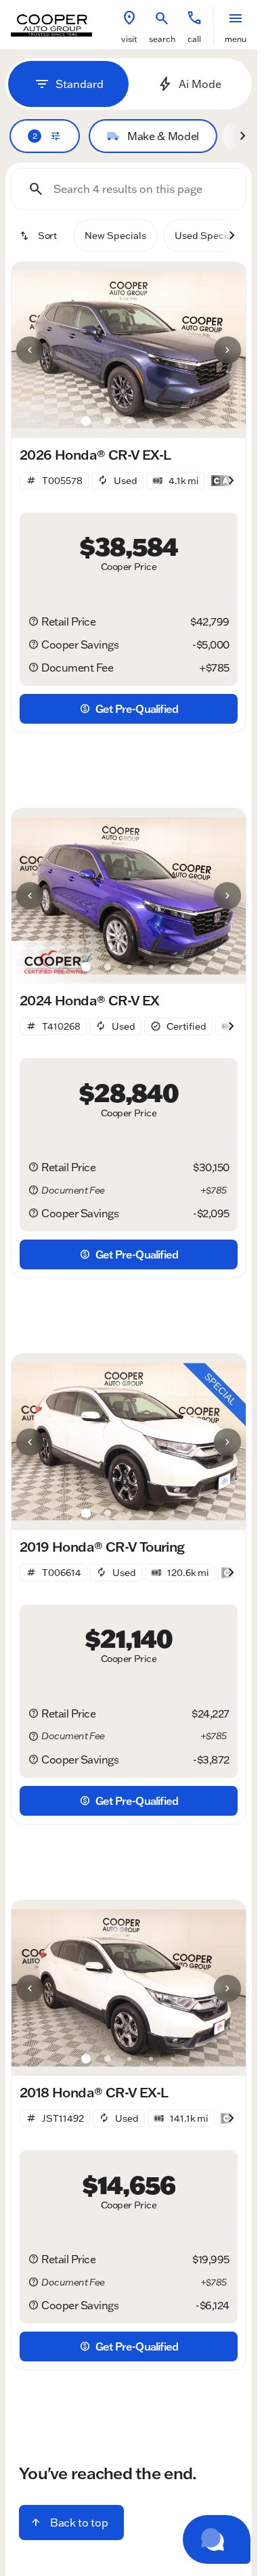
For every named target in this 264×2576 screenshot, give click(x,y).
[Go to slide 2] (108, 421)
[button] (129, 25)
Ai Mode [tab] (200, 84)
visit (129, 39)
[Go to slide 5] (173, 421)
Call (194, 39)
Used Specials (207, 236)
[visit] (129, 18)
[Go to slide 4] (151, 421)
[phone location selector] (194, 18)
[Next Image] (227, 350)
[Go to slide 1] (86, 421)
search (162, 39)
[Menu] (236, 18)
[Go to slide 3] (129, 421)
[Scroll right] (242, 136)
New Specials (115, 236)
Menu (236, 39)
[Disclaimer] (33, 621)
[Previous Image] (30, 350)
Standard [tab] (80, 84)
